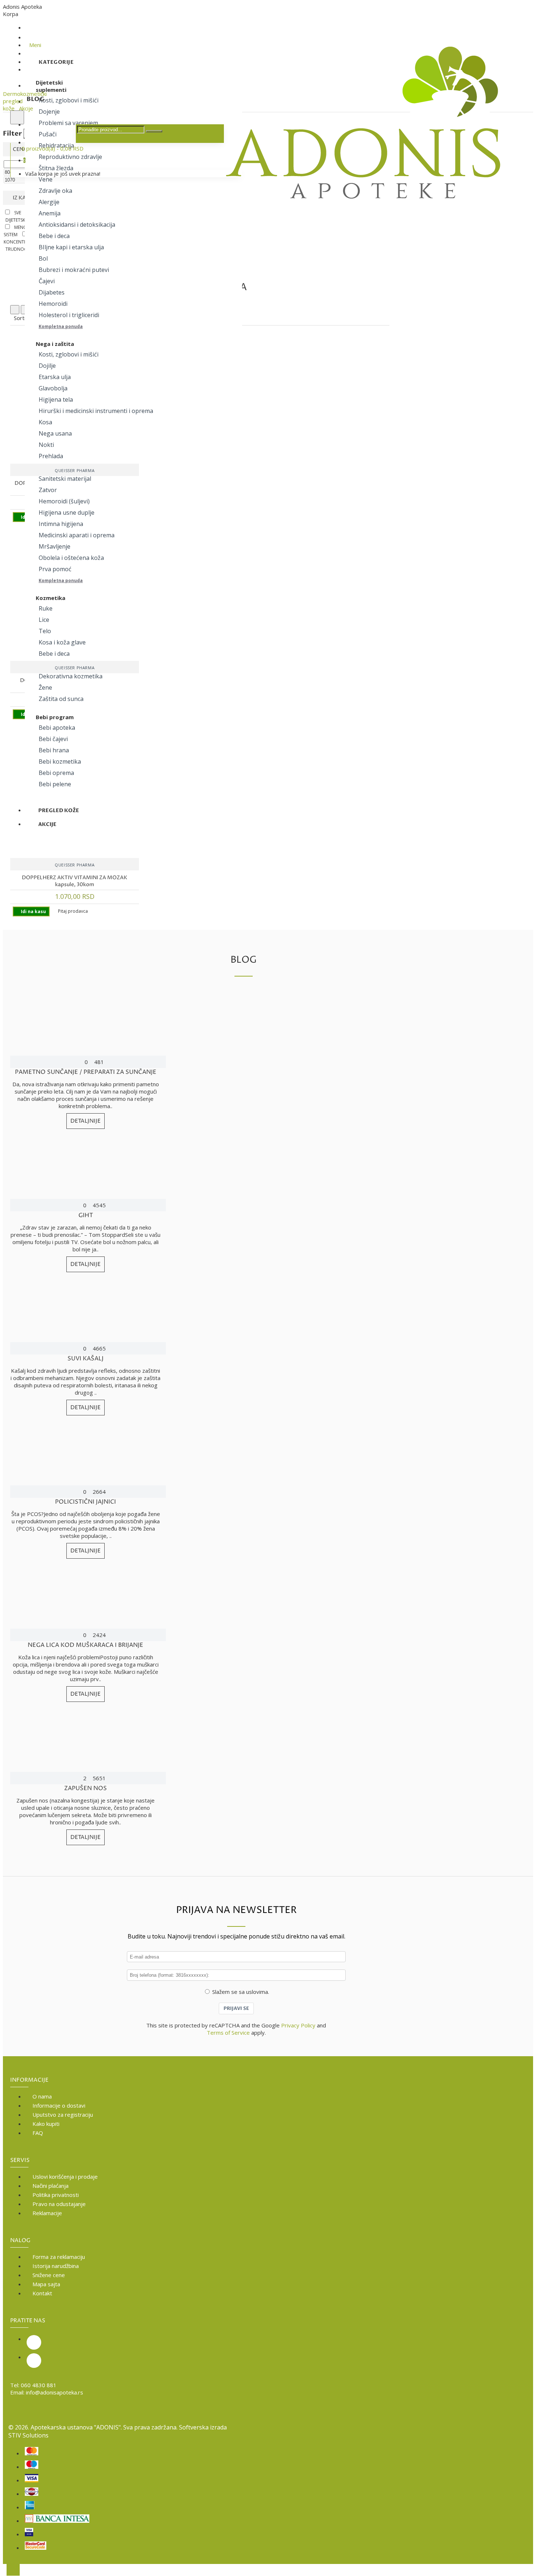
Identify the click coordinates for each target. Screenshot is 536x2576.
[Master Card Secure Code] (36, 2546)
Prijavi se (236, 2008)
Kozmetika (51, 598)
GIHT (86, 1215)
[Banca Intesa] (57, 2519)
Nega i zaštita (55, 344)
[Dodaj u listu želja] (11, 505)
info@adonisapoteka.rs (55, 2392)
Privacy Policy (298, 2025)
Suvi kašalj (86, 1359)
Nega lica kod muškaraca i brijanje (86, 1645)
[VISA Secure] (29, 2533)
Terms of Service (228, 2033)
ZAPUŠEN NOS (86, 1788)
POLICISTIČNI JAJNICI (86, 1502)
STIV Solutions (28, 2435)
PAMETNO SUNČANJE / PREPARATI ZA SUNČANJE (86, 1072)
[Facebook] (34, 2361)
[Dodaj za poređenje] (34, 505)
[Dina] (32, 2492)
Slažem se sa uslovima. (241, 1992)
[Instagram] (34, 2342)
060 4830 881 (39, 2385)
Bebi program (55, 717)
